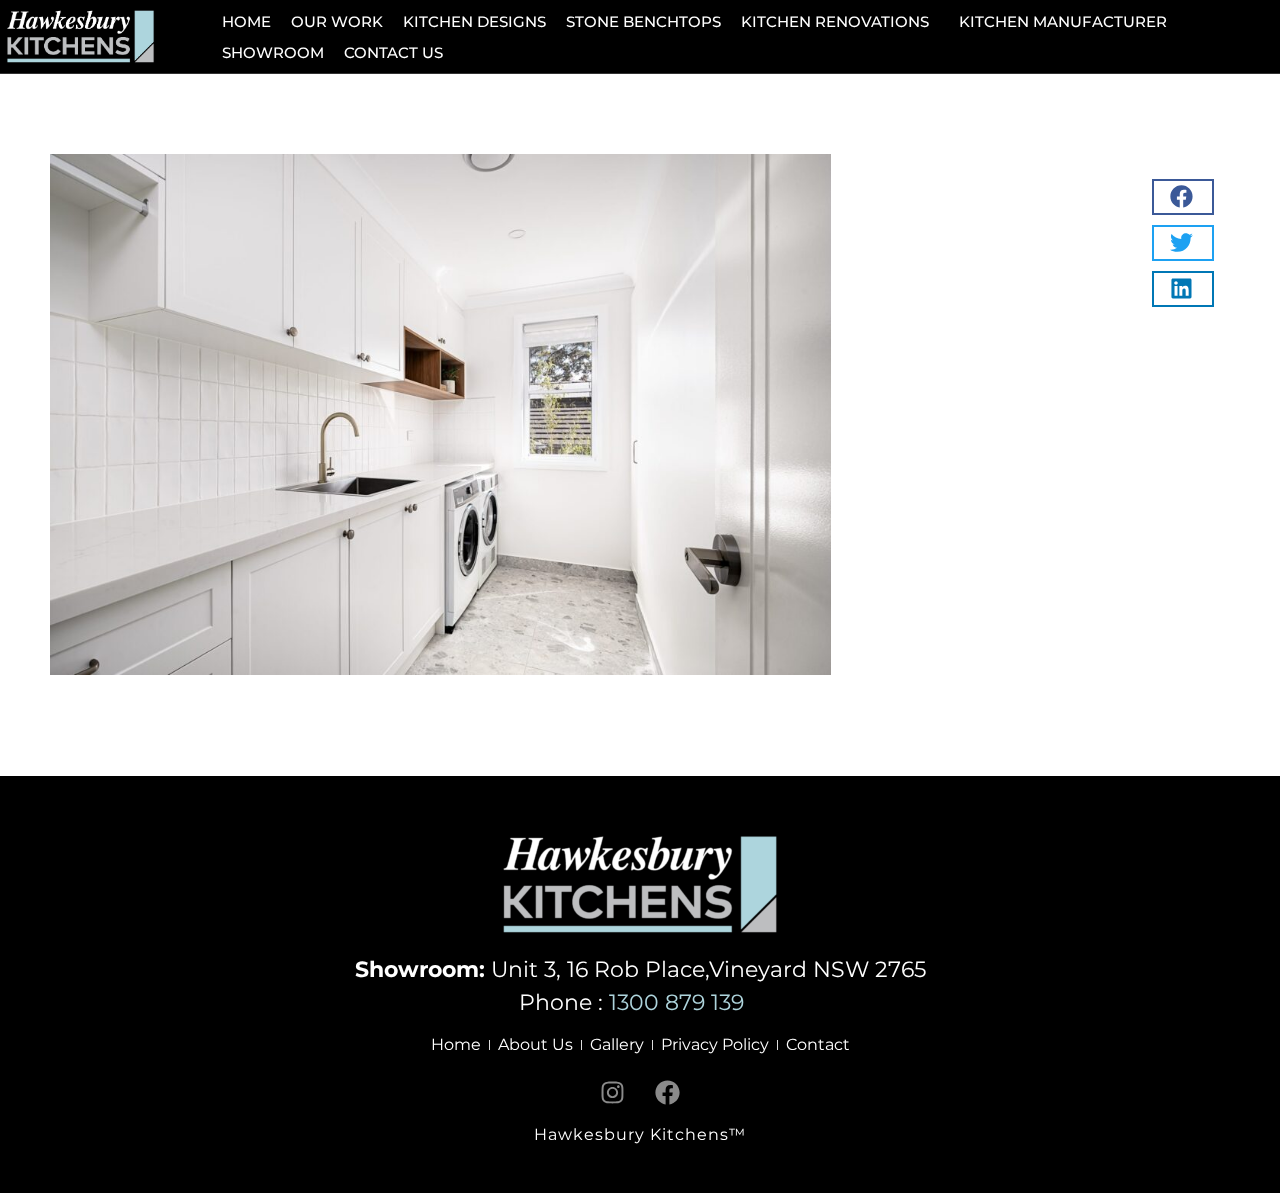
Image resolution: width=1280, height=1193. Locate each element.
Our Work (337, 21)
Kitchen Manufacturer (1063, 21)
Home (246, 21)
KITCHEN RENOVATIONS (835, 21)
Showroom (273, 52)
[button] (840, 21)
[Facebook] (668, 1092)
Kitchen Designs (474, 21)
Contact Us (393, 52)
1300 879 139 (685, 1002)
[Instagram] (613, 1092)
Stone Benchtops (643, 21)
